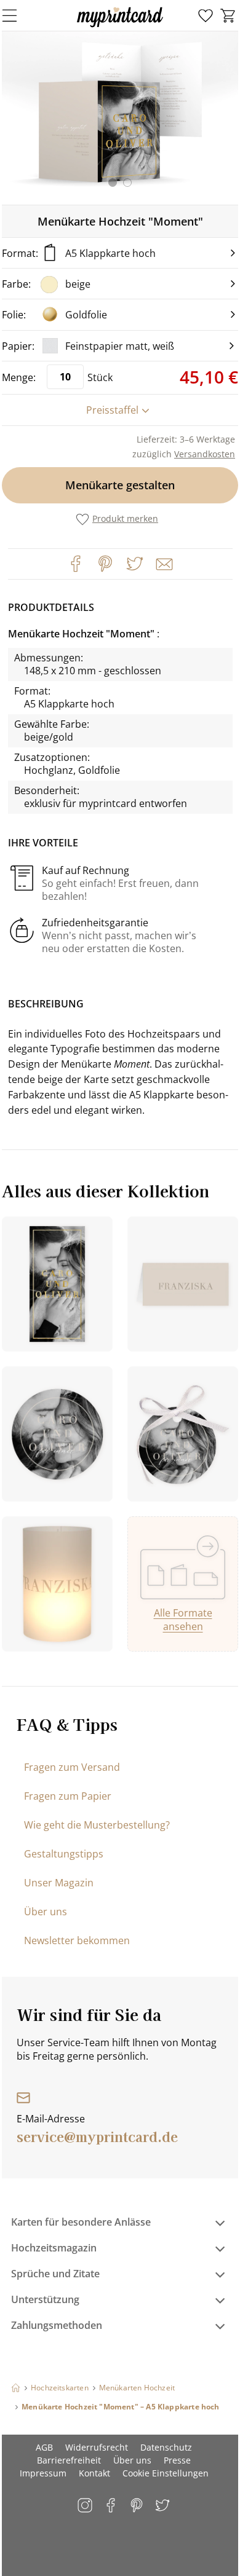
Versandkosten (205, 454)
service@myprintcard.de (97, 2136)
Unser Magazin (59, 1883)
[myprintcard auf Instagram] (86, 2506)
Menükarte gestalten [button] (120, 485)
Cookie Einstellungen (166, 2473)
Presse (177, 2460)
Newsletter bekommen (77, 1940)
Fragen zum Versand (72, 1767)
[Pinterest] (105, 564)
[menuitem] (206, 16)
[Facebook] (76, 564)
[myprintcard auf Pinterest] (138, 2506)
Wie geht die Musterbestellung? (97, 1825)
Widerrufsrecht (97, 2447)
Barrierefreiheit (69, 2460)
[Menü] (17, 15)
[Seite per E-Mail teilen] (163, 563)
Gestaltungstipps (64, 1854)
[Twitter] (135, 564)
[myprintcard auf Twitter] (163, 2506)
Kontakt (94, 2473)
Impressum (43, 2473)
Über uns (46, 1912)
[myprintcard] (120, 27)
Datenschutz (166, 2447)
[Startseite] (16, 2388)
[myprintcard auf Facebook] (112, 2506)
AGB (44, 2447)
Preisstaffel (112, 410)
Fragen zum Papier (68, 1796)
